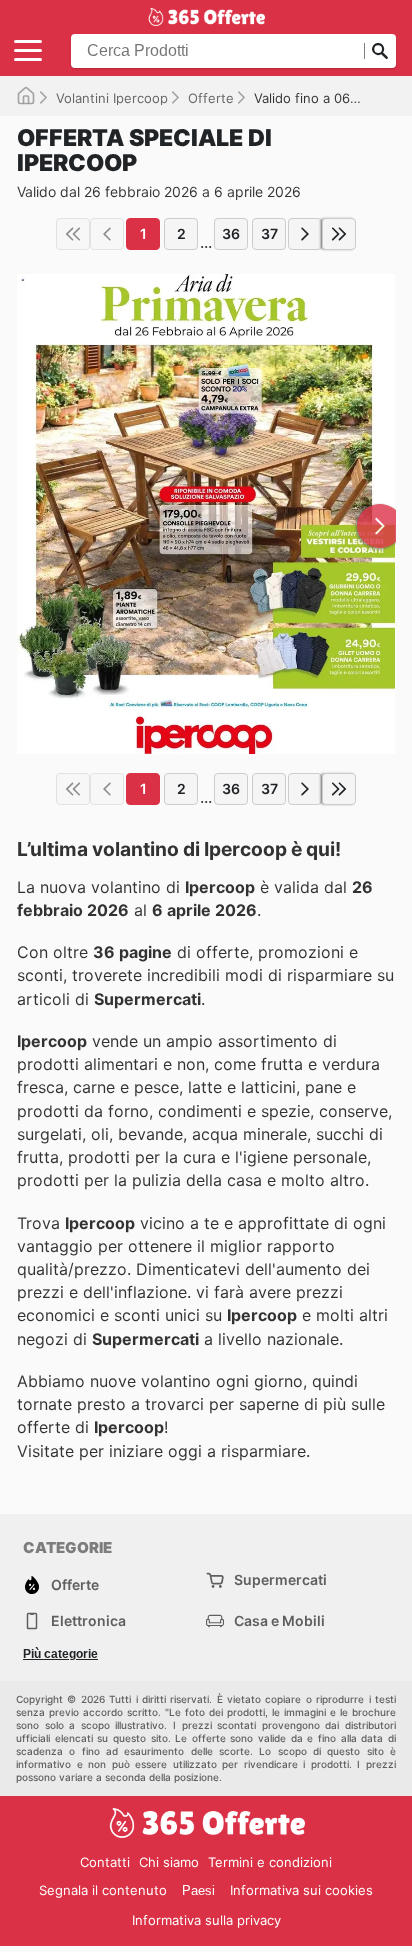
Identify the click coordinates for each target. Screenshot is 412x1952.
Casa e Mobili (279, 1620)
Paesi (198, 1890)
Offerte (211, 98)
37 (269, 233)
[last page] (339, 234)
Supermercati (280, 1579)
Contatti (105, 1862)
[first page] (73, 234)
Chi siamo (169, 1862)
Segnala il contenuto (103, 1890)
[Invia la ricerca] (380, 51)
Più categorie (60, 1654)
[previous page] (107, 234)
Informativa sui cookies (301, 1890)
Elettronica (88, 1620)
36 (231, 233)
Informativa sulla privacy (206, 1920)
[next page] (305, 234)
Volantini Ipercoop (112, 98)
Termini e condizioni (270, 1862)
